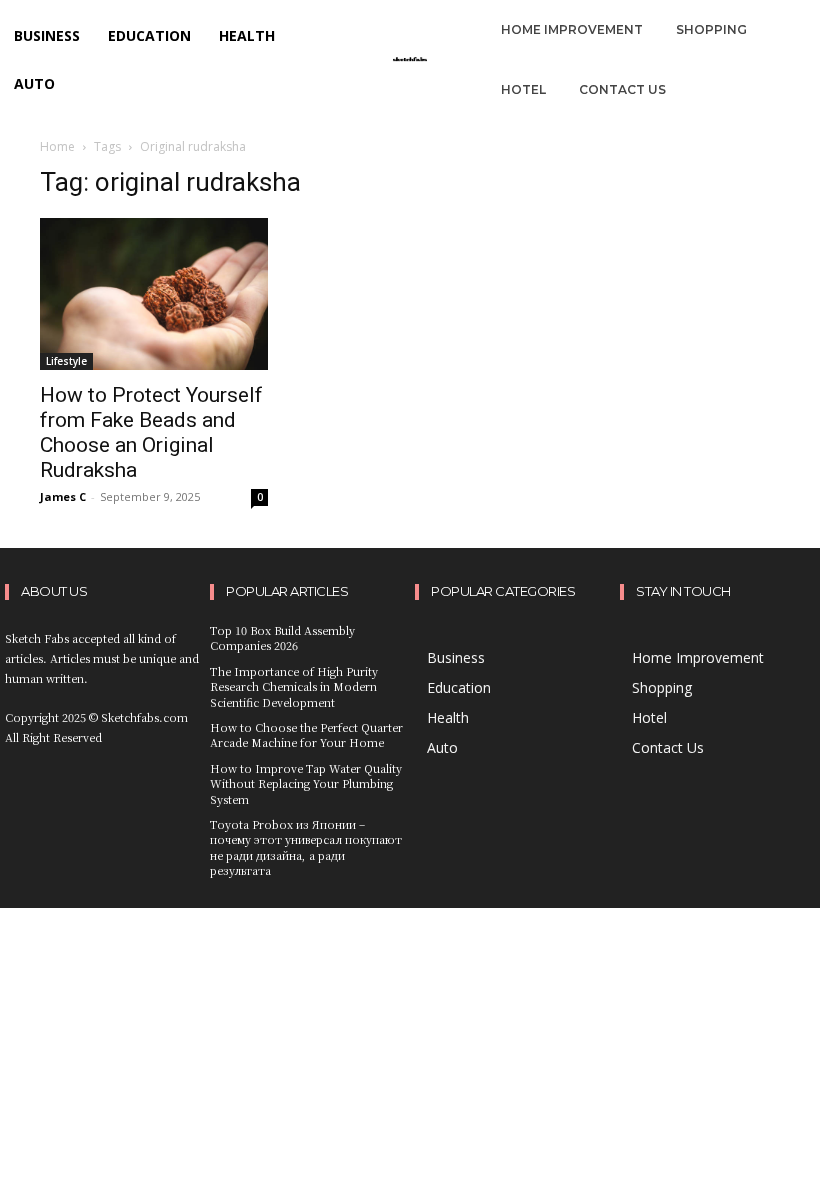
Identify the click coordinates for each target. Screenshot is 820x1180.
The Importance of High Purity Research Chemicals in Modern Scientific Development (294, 686)
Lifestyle (66, 361)
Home (57, 146)
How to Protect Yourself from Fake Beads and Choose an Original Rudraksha (151, 432)
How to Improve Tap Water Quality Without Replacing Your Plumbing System (306, 783)
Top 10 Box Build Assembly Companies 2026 (282, 637)
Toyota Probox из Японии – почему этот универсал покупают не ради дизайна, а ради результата (306, 847)
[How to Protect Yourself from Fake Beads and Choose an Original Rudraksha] (154, 294)
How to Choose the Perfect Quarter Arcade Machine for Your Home (306, 734)
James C (63, 496)
